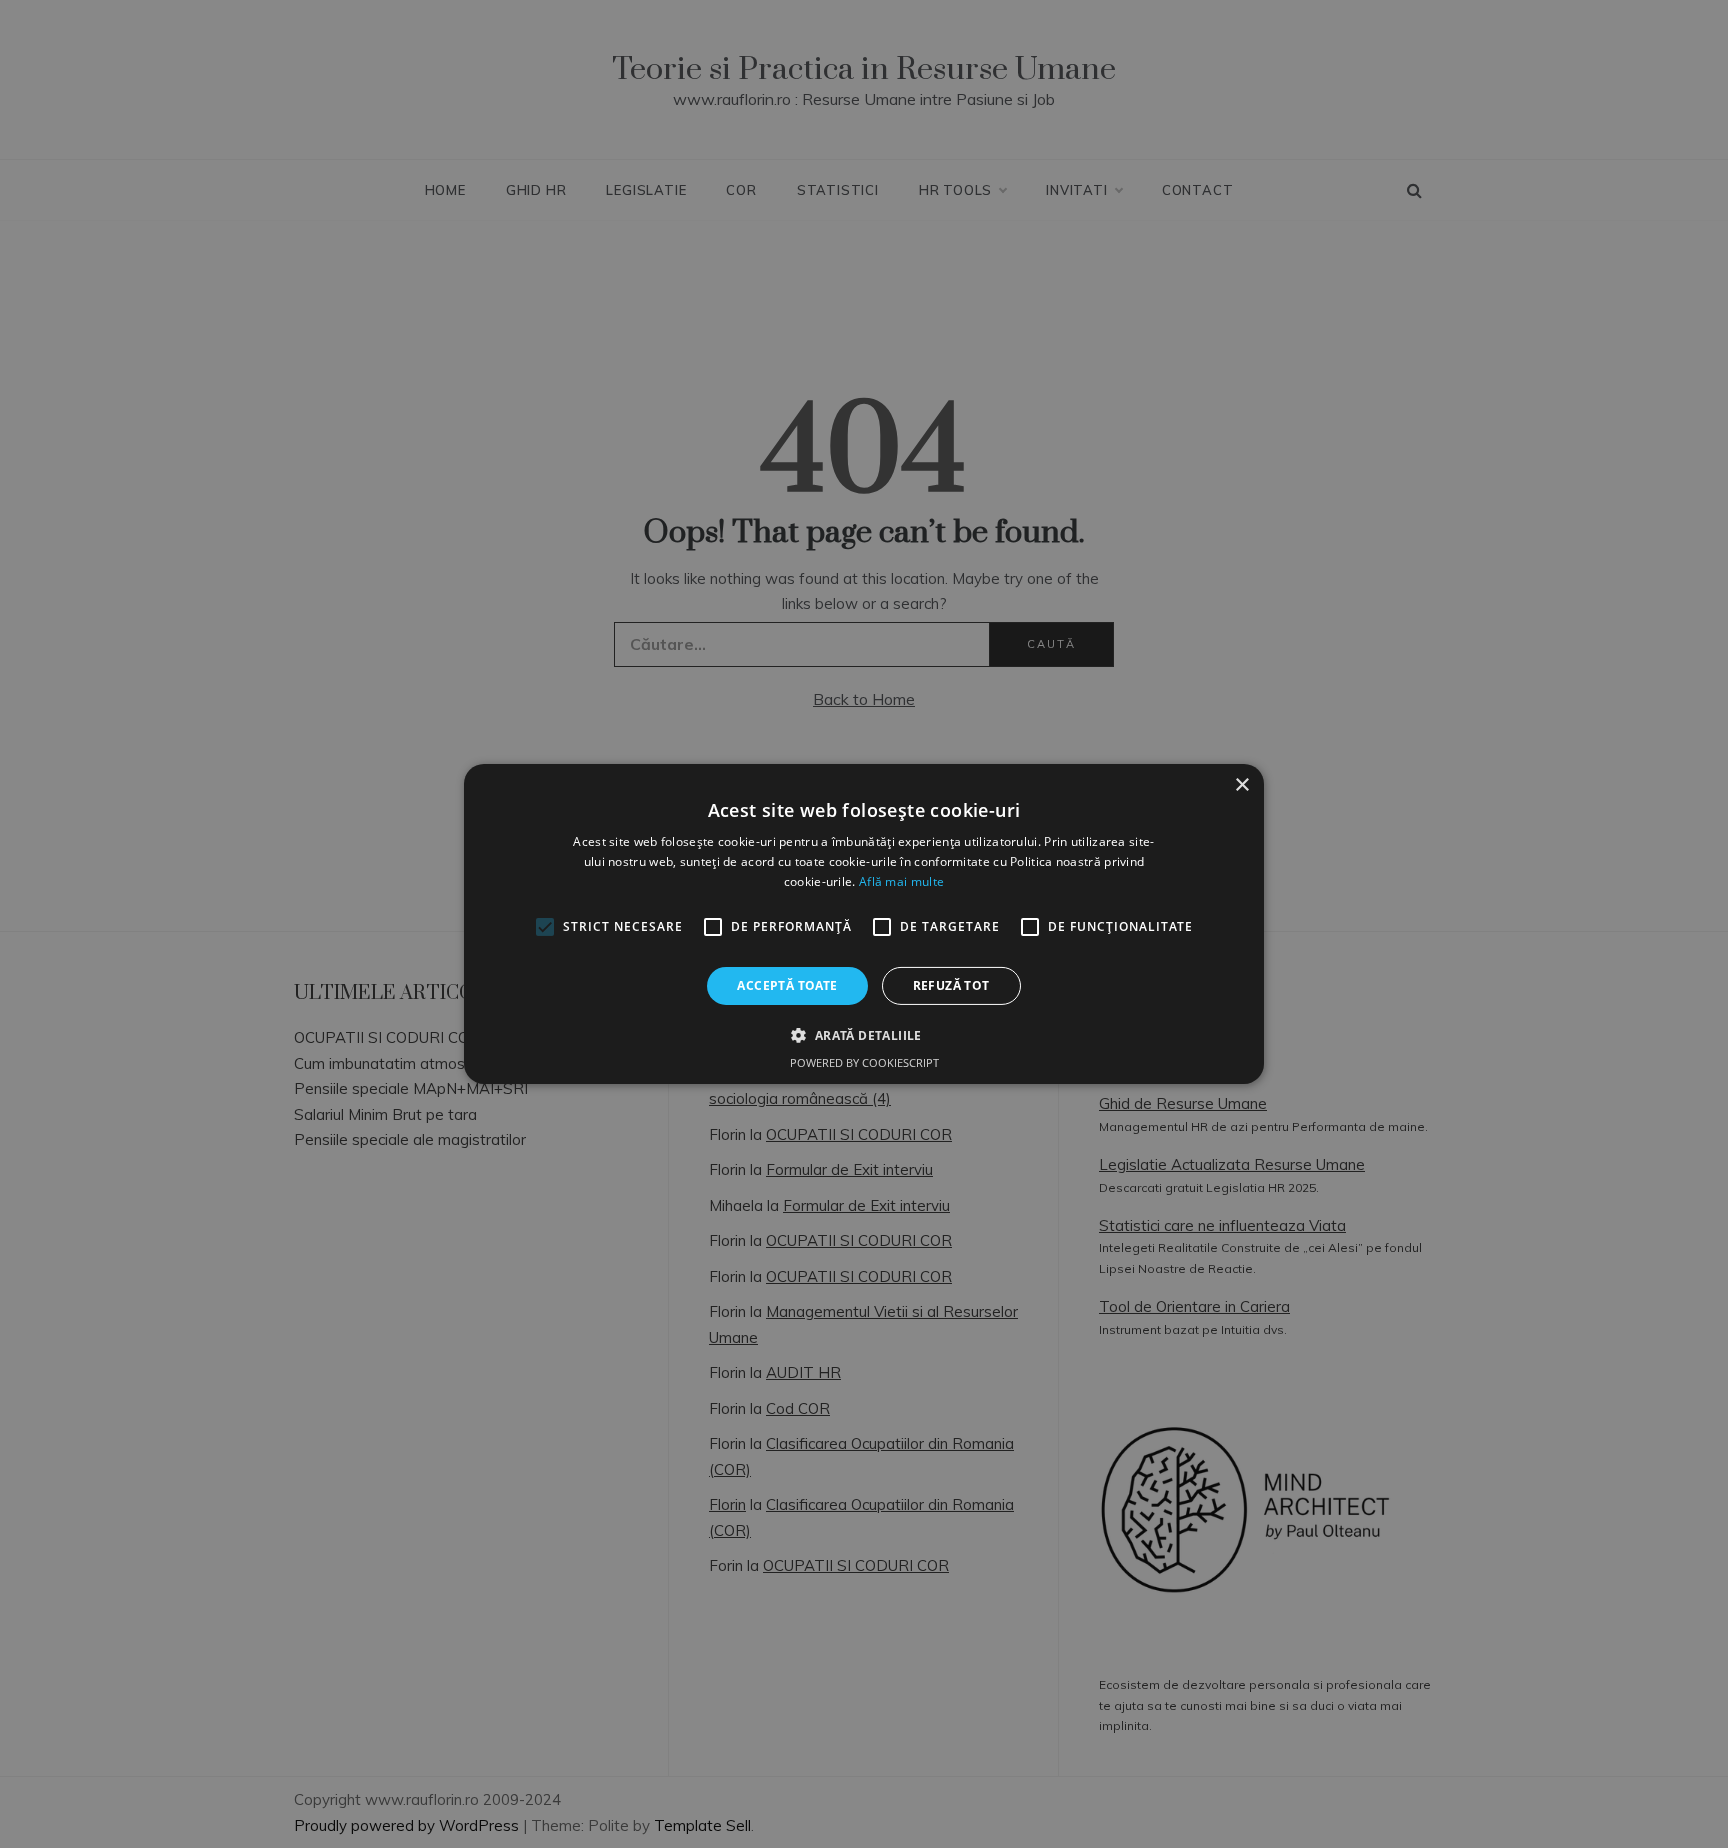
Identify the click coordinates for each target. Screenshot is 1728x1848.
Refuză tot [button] (951, 985)
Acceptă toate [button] (787, 985)
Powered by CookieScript (864, 1062)
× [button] (1241, 785)
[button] (863, 1035)
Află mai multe (901, 881)
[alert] (864, 924)
